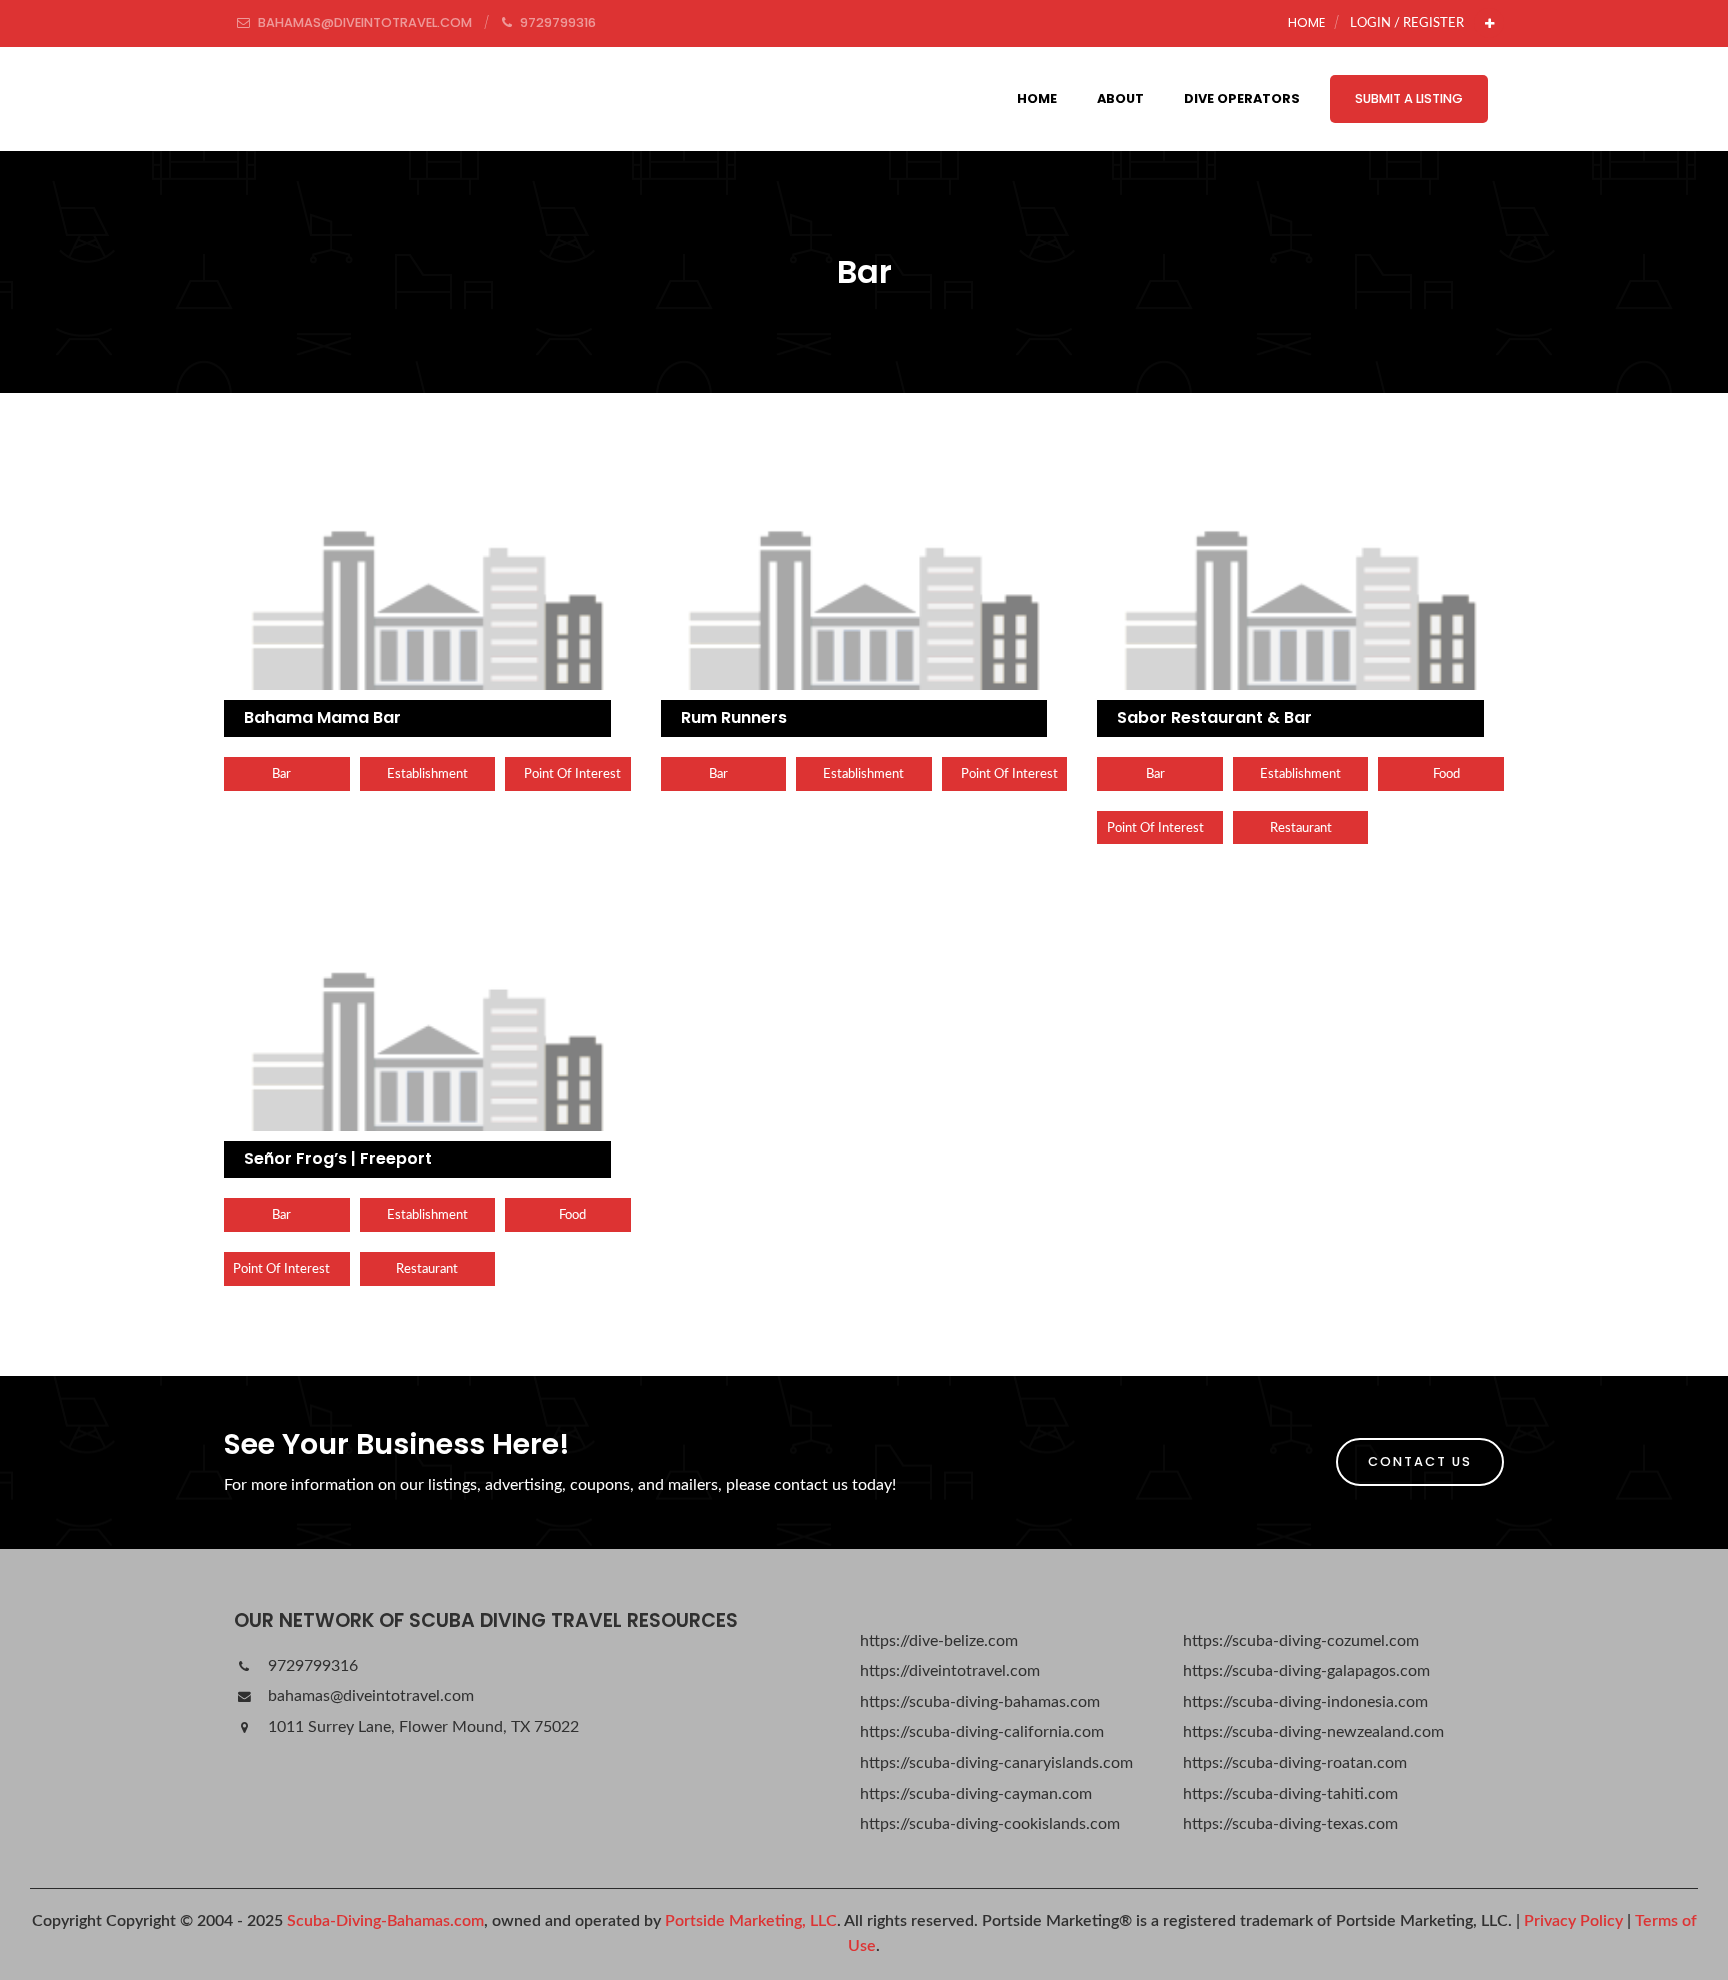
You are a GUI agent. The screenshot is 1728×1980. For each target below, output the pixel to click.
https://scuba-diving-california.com (982, 1732)
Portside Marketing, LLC (751, 1921)
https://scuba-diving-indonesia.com (1305, 1702)
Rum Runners (734, 717)
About (1120, 98)
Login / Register (1407, 23)
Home (1306, 22)
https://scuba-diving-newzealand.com (1313, 1732)
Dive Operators (1242, 98)
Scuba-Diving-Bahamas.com (385, 1921)
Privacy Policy (1573, 1921)
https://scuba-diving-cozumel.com (1301, 1641)
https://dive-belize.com (939, 1641)
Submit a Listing (1409, 98)
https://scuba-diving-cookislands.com (990, 1824)
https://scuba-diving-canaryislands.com (996, 1763)
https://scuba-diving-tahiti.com (1290, 1794)
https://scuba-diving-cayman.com (976, 1794)
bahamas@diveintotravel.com (369, 1696)
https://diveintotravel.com (950, 1671)
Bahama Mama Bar (322, 717)
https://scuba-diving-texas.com (1290, 1824)
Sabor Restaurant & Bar (1214, 717)
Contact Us (1420, 1461)
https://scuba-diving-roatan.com (1295, 1763)
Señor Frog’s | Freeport (338, 1158)
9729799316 (311, 1666)
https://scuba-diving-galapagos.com (1306, 1671)
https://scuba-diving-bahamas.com (980, 1702)
